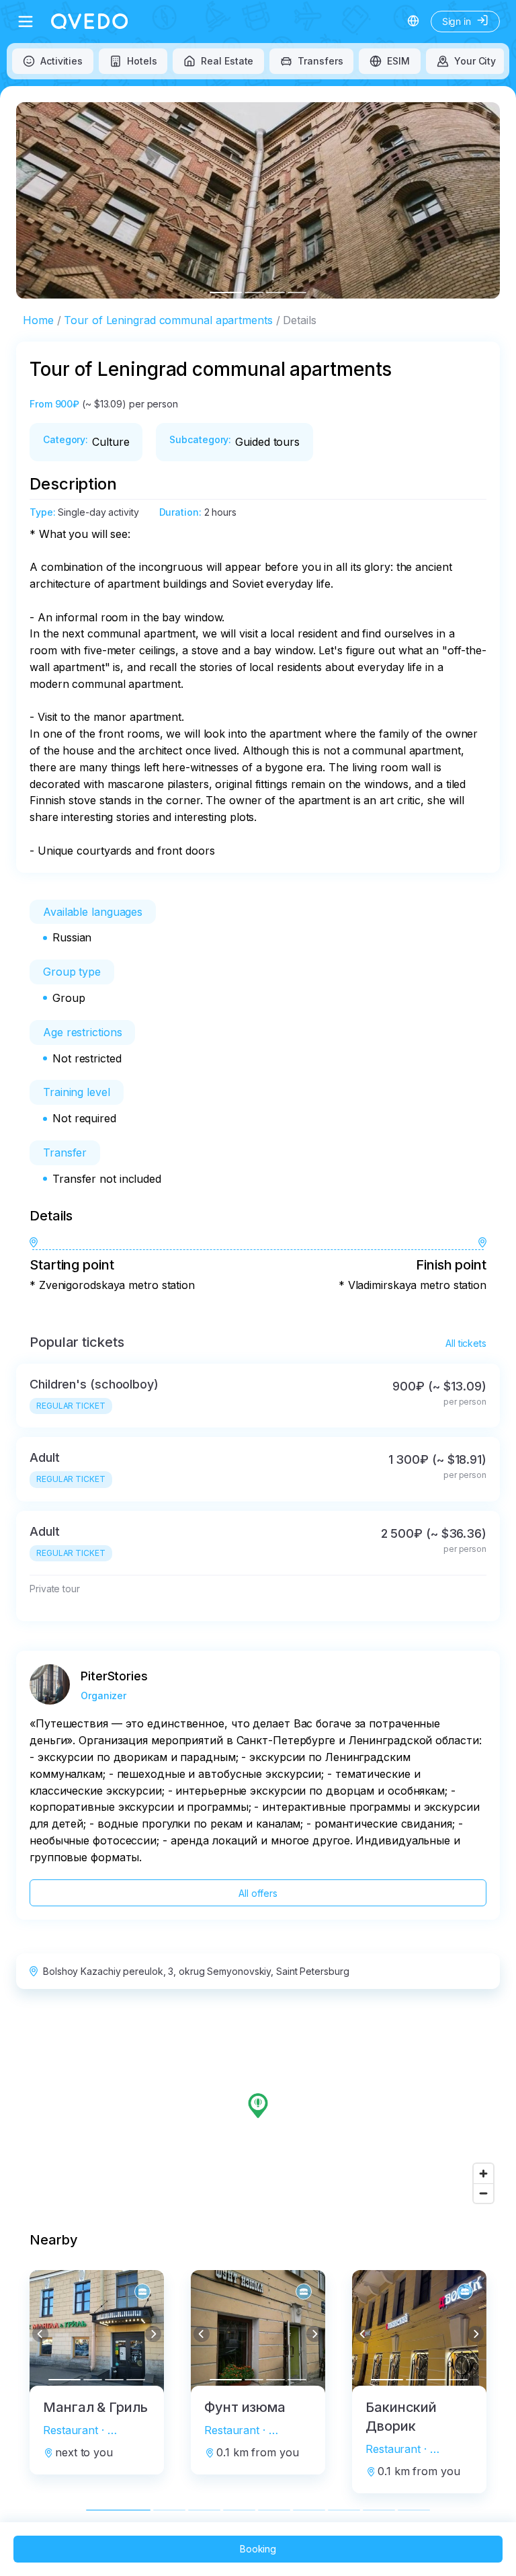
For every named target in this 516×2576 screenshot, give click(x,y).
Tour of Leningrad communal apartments (168, 320)
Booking (258, 2549)
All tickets (466, 1343)
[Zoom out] (483, 2193)
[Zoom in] (483, 2174)
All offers (258, 1893)
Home (38, 320)
